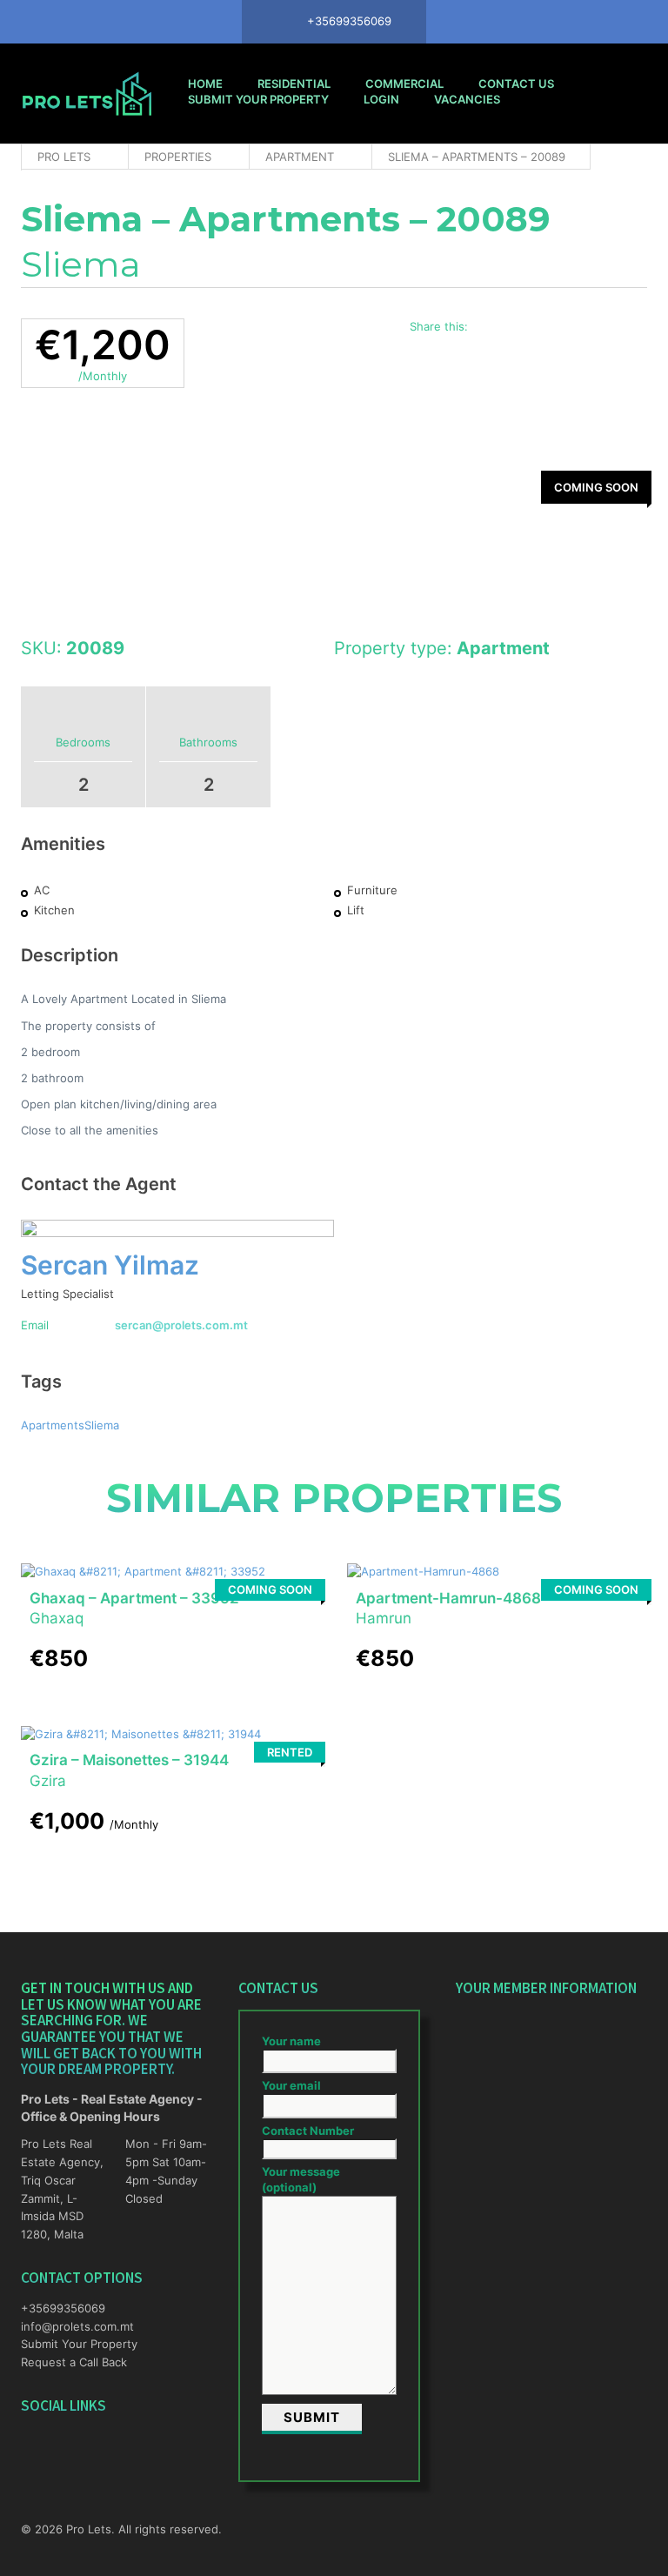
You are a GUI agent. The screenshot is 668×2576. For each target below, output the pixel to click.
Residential (294, 84)
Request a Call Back (74, 2362)
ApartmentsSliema (70, 1425)
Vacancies (467, 99)
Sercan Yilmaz (110, 1265)
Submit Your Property (258, 99)
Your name (291, 2041)
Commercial (404, 84)
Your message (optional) (301, 2179)
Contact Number (308, 2131)
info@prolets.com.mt (64, 2326)
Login (381, 99)
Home (205, 84)
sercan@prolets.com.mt (181, 1325)
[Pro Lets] (87, 94)
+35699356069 (63, 2308)
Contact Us (516, 84)
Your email (291, 2085)
